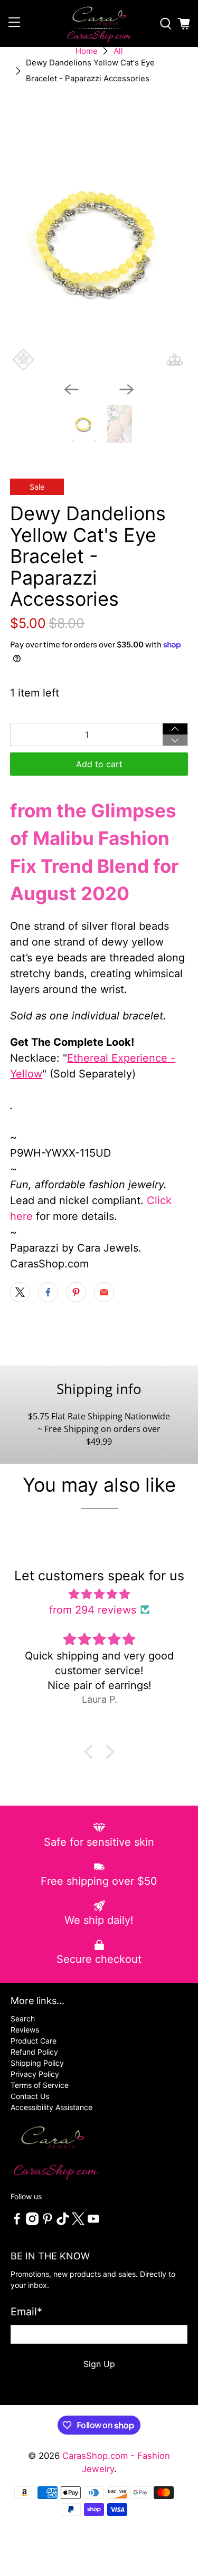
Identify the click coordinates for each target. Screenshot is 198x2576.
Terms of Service (40, 2085)
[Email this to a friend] (104, 1292)
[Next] (127, 389)
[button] (91, 1752)
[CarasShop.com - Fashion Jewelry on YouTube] (93, 2222)
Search (23, 2019)
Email (26, 2312)
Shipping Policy (37, 2063)
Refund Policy (34, 2052)
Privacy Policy (35, 2074)
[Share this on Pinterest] (76, 1292)
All (118, 51)
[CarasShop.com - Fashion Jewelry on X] (78, 2222)
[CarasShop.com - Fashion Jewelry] (99, 23)
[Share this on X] (20, 1292)
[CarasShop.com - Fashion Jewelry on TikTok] (63, 2222)
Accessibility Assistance (51, 2107)
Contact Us (30, 2096)
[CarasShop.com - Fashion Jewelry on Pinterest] (48, 2222)
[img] (99, 1594)
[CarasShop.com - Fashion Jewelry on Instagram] (32, 2222)
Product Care (34, 2041)
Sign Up (99, 2364)
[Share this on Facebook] (48, 1292)
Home (87, 51)
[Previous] (71, 389)
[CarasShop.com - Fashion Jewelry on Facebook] (17, 2222)
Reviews (25, 2030)
